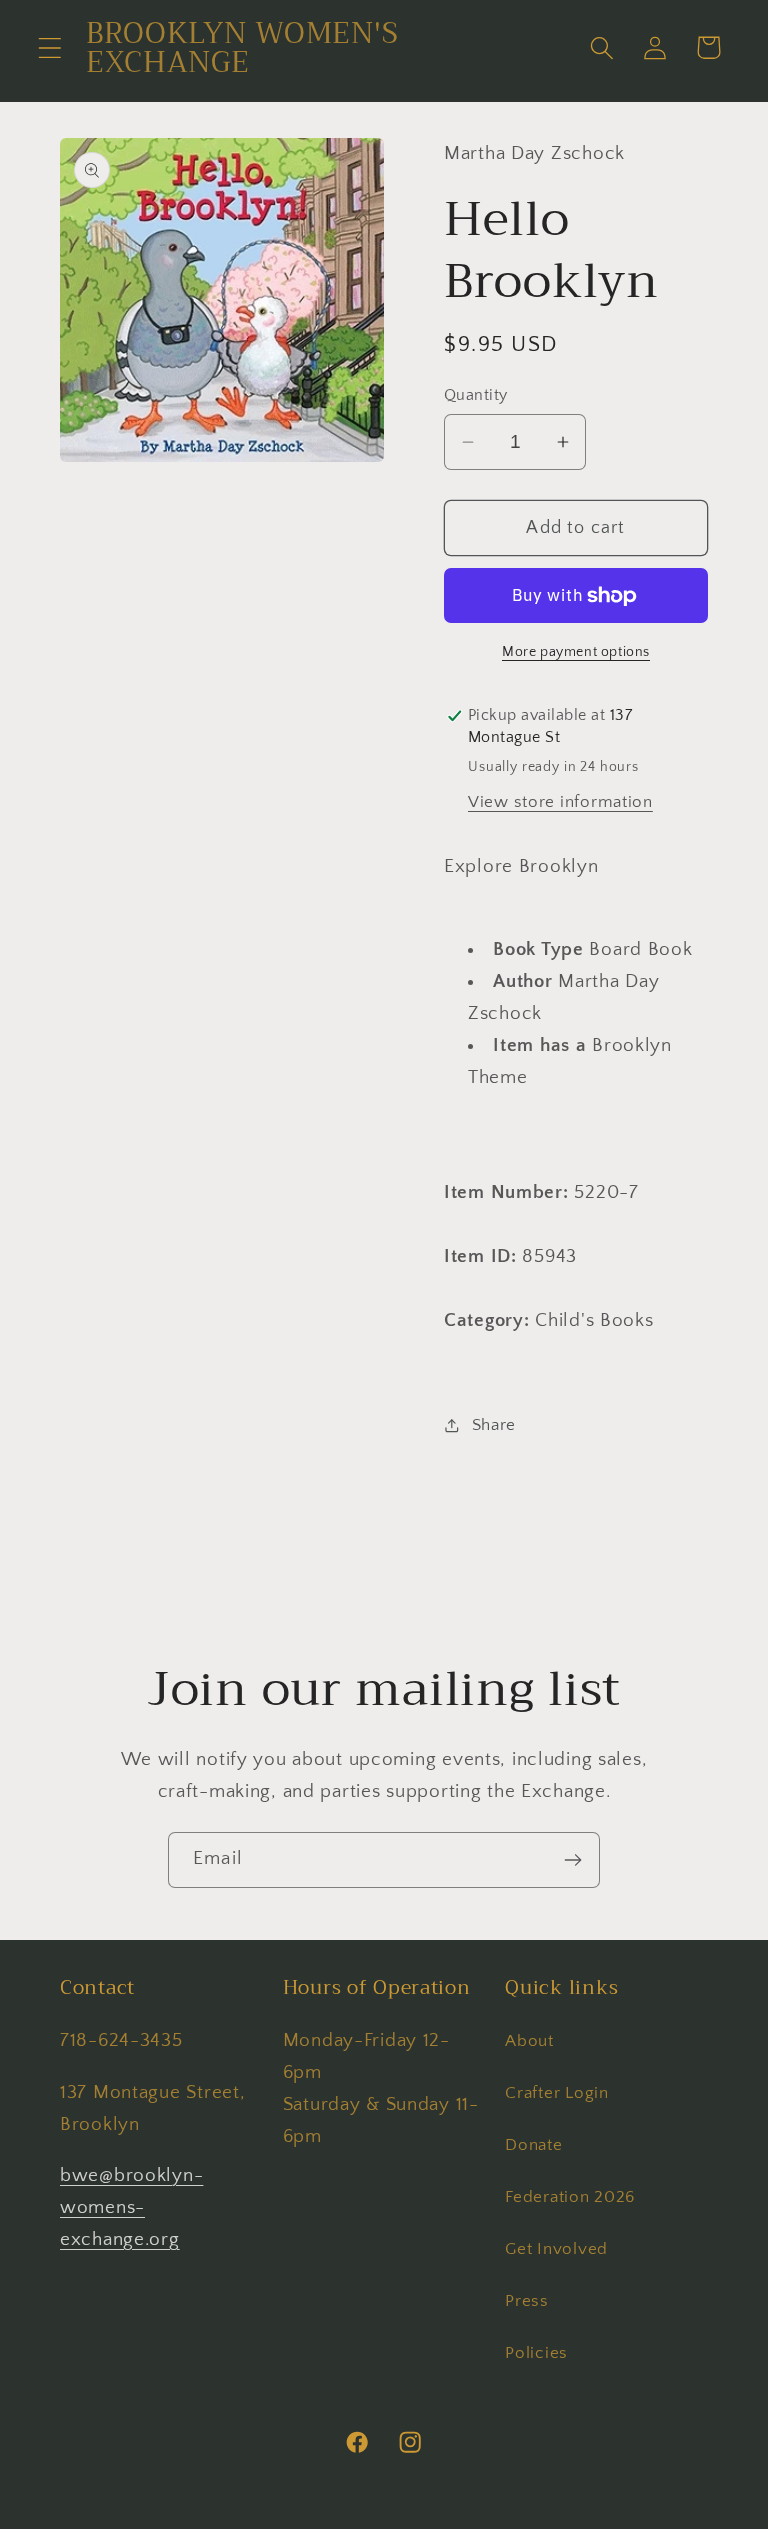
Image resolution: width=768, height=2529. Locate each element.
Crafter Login (556, 2093)
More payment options (576, 652)
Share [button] (494, 1425)
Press (527, 2301)
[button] (50, 47)
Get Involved (556, 2249)
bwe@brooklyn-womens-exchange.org (131, 2207)
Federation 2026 (570, 2197)
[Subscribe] (572, 1860)
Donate (533, 2145)
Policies (536, 2353)
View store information (560, 802)
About (529, 2041)
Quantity (476, 395)
